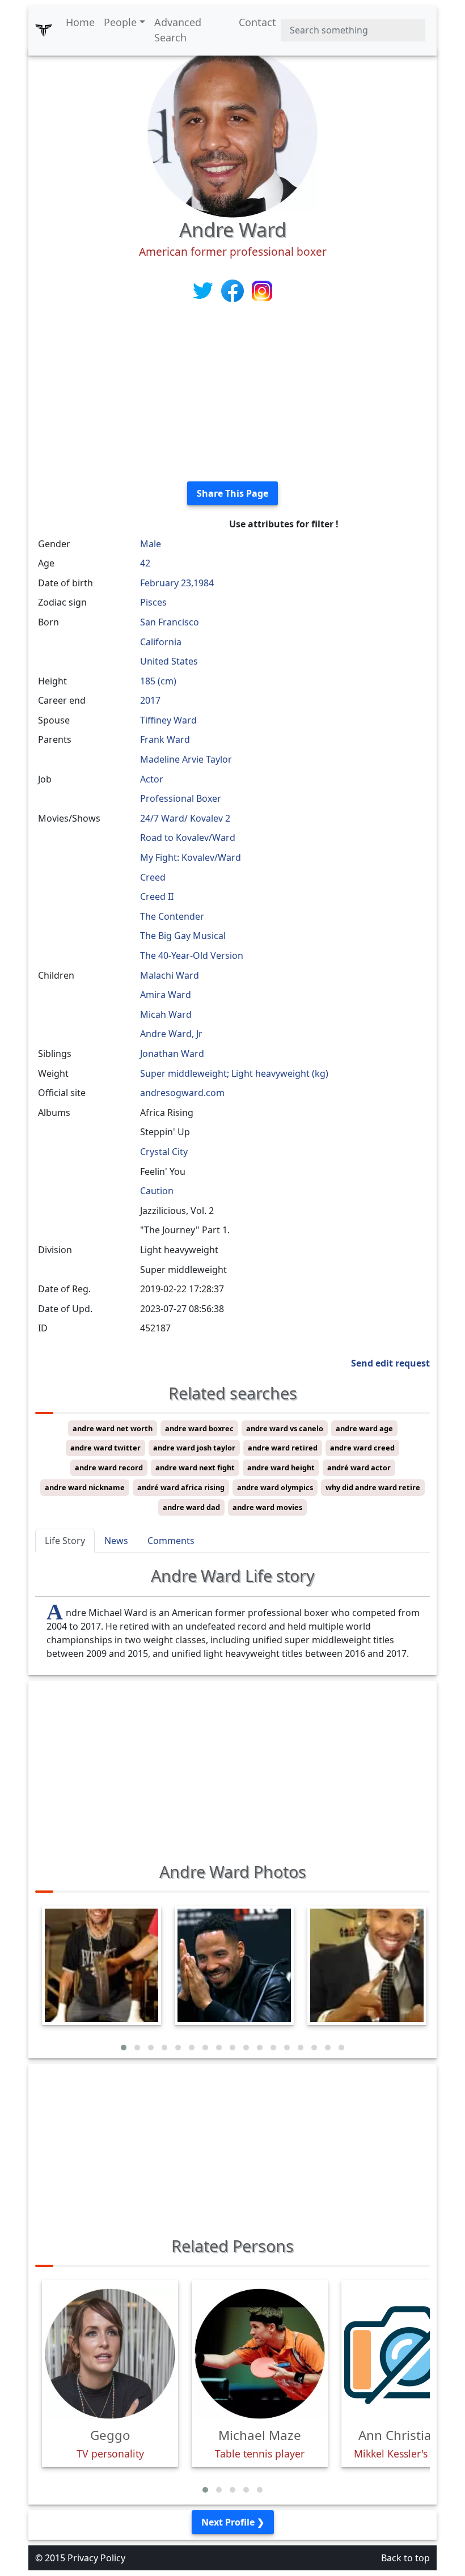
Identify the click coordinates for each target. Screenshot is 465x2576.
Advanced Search (178, 30)
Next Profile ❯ (233, 2522)
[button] (124, 2048)
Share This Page (232, 493)
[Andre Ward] (232, 132)
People (120, 22)
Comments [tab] (171, 1541)
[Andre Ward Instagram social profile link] (262, 290)
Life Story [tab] (65, 1541)
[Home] (44, 30)
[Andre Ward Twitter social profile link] (204, 290)
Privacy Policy (96, 2558)
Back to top (405, 2558)
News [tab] (116, 1541)
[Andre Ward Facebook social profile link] (234, 290)
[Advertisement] (232, 393)
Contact (257, 22)
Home (80, 22)
